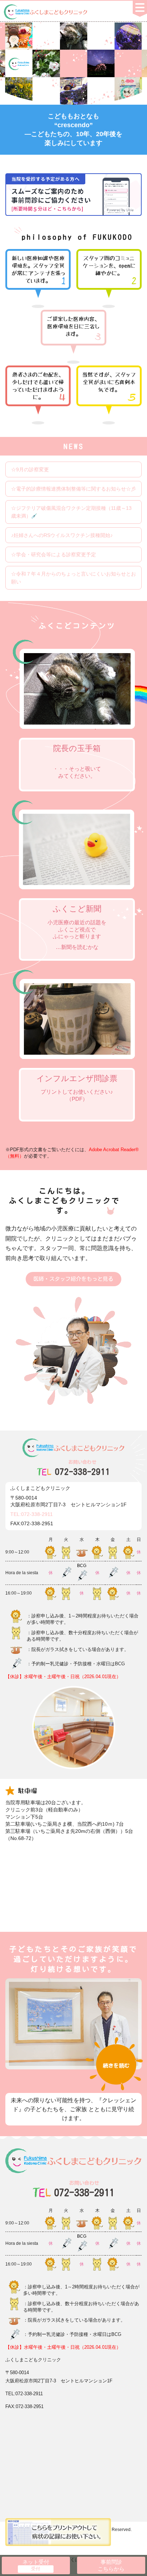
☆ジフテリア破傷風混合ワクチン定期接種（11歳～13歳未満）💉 (71, 512)
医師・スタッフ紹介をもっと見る (73, 1279)
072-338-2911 (82, 1468)
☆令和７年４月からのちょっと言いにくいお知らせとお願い (73, 578)
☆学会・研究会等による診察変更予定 (54, 555)
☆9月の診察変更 (30, 469)
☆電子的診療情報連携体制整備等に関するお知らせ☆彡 (73, 489)
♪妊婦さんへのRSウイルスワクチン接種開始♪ (62, 535)
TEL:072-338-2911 (32, 1514)
